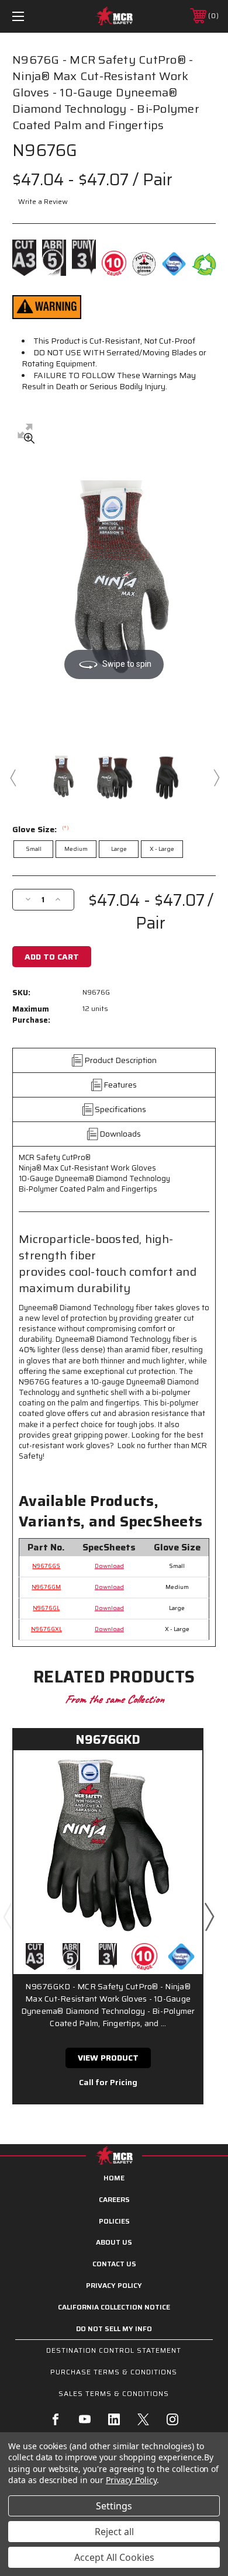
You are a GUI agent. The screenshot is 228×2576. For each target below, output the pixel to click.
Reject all (114, 2532)
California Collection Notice (114, 2307)
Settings (114, 2506)
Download (109, 1566)
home (114, 2178)
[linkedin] (114, 2419)
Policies (114, 2221)
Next (216, 777)
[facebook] (56, 2419)
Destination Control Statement (114, 2350)
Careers (114, 2199)
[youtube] (85, 2419)
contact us (114, 2264)
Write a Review (43, 201)
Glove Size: (41, 829)
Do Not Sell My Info (114, 2329)
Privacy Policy (114, 2285)
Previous (12, 777)
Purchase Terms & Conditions (114, 2372)
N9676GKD (108, 1739)
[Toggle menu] (33, 16)
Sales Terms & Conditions (114, 2393)
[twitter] (143, 2419)
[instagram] (172, 2419)
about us (114, 2242)
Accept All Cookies (114, 2557)
